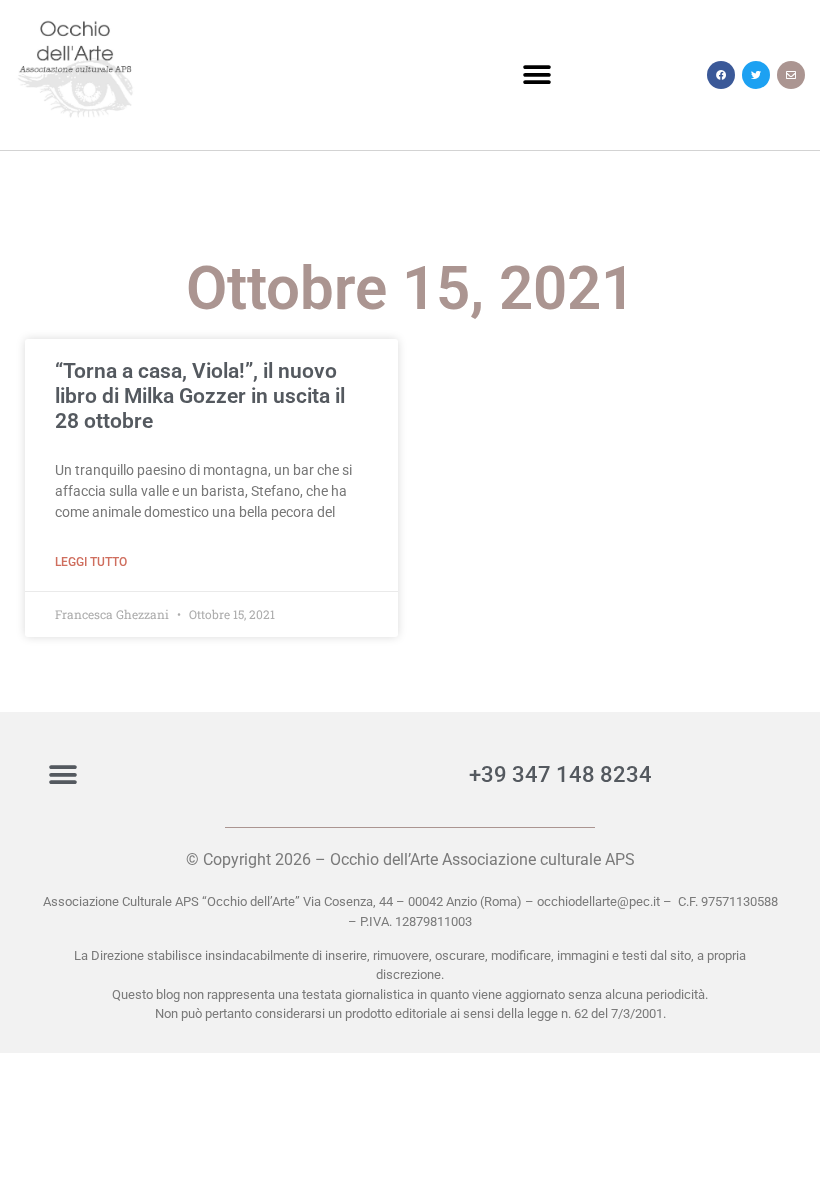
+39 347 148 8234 (560, 774)
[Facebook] (721, 75)
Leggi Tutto (91, 562)
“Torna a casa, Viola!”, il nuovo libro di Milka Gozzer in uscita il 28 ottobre (200, 396)
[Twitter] (756, 75)
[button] (536, 75)
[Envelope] (791, 75)
